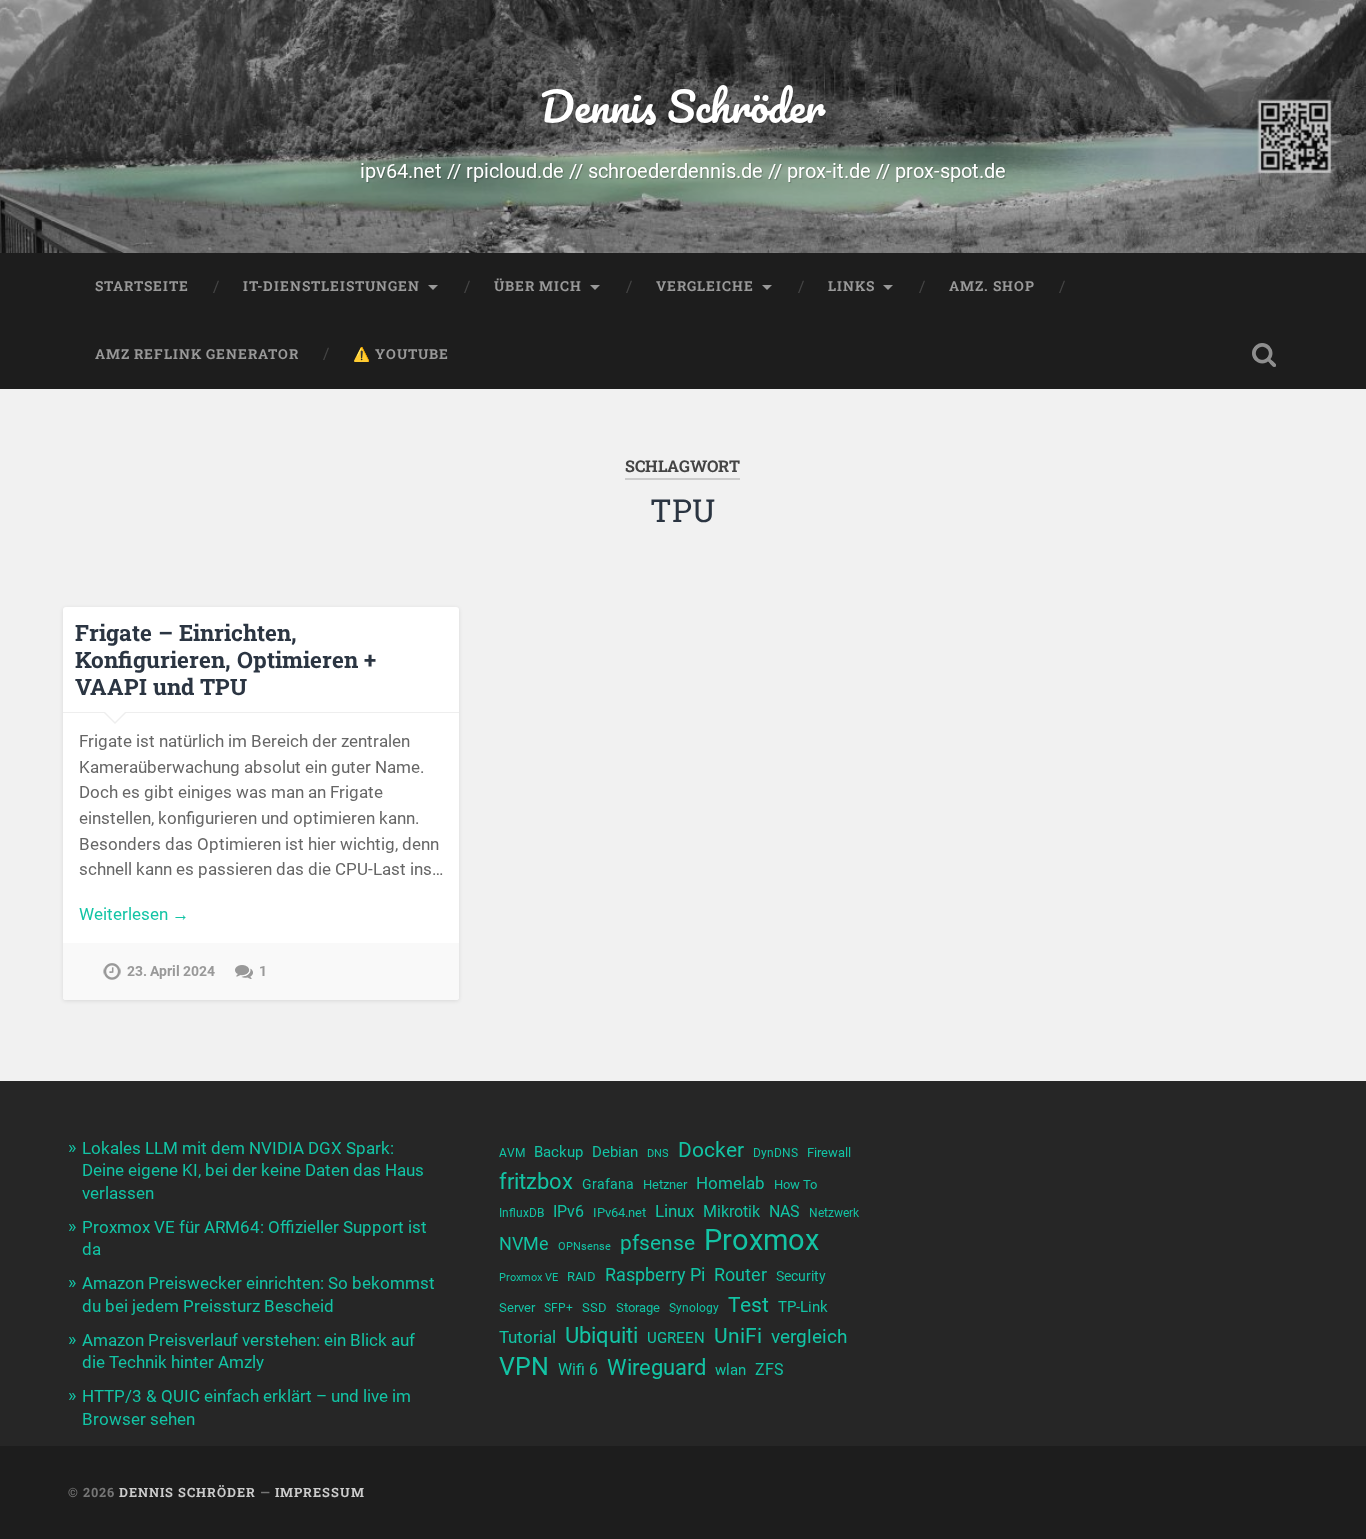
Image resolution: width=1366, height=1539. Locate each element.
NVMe (524, 1243)
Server (517, 1307)
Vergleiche (705, 286)
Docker (711, 1149)
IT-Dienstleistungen (331, 286)
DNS (658, 1153)
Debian (615, 1152)
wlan (730, 1370)
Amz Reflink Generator (197, 354)
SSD (594, 1307)
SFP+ (558, 1308)
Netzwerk (834, 1213)
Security (801, 1276)
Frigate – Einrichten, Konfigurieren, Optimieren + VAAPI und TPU (225, 659)
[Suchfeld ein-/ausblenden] (1264, 355)
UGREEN (676, 1338)
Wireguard (656, 1367)
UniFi (738, 1335)
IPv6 (568, 1212)
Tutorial (527, 1337)
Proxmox (761, 1240)
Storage (638, 1307)
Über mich (538, 286)
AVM (512, 1153)
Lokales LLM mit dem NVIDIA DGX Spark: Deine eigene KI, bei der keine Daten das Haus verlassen (253, 1170)
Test (748, 1304)
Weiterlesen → (134, 914)
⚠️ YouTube (401, 354)
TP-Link (803, 1307)
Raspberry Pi (655, 1274)
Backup (558, 1152)
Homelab (730, 1183)
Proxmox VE (528, 1277)
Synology (694, 1308)
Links (851, 286)
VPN (524, 1366)
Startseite (142, 286)
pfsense (657, 1242)
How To (795, 1184)
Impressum (320, 1492)
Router (740, 1274)
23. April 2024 (171, 971)
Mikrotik (731, 1212)
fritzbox (536, 1181)
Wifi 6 (578, 1370)
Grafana (608, 1184)
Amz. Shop (992, 286)
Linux (674, 1211)
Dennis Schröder (682, 105)
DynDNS (775, 1153)
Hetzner (665, 1184)
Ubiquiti (601, 1335)
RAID (581, 1276)
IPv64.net (619, 1212)
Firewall (829, 1152)
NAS (784, 1211)
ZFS (769, 1370)
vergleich (809, 1336)
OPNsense (584, 1246)
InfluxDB (521, 1213)
